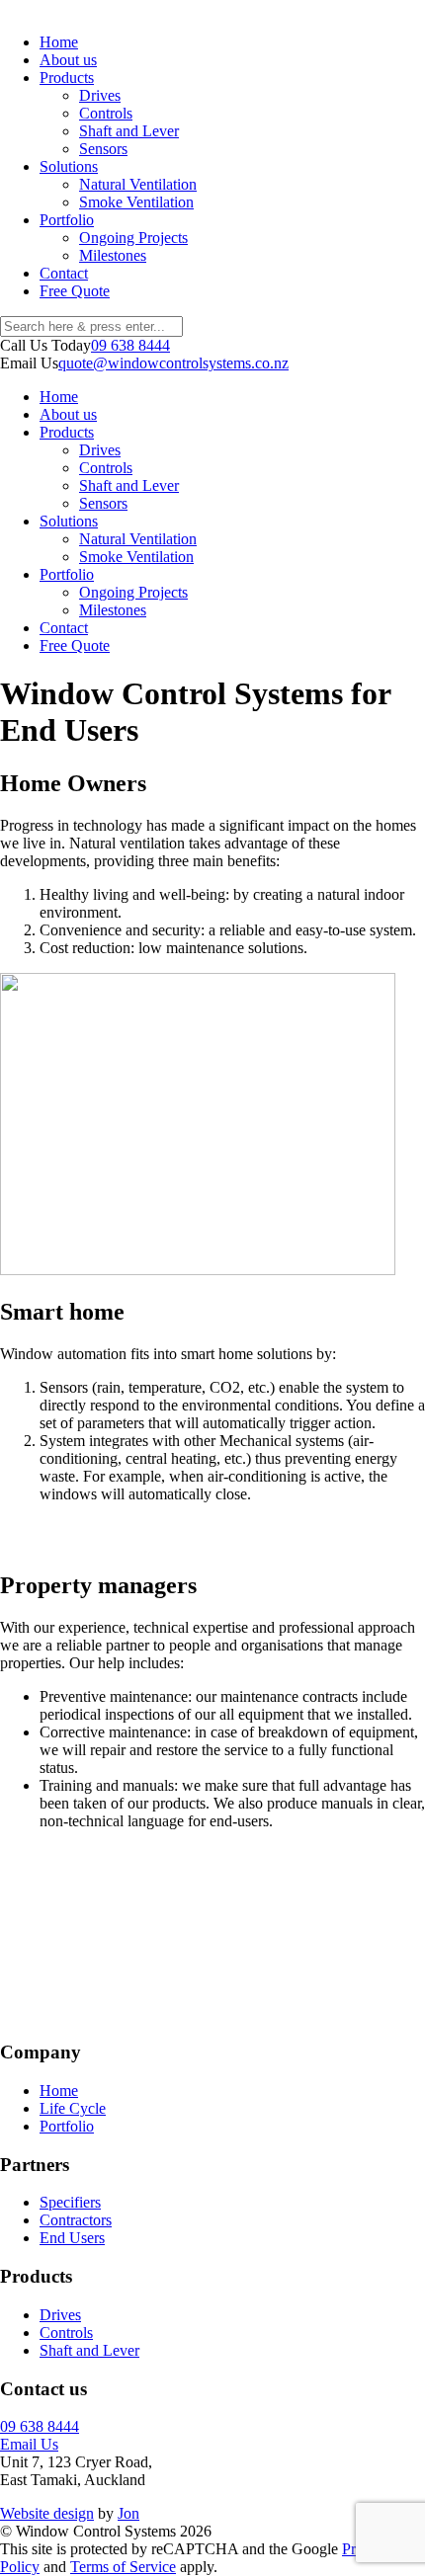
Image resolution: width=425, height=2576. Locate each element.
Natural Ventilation (138, 184)
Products (67, 78)
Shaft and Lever (129, 131)
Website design (47, 2513)
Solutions (69, 166)
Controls (106, 113)
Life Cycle (73, 2108)
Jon (128, 2513)
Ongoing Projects (133, 238)
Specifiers (70, 2202)
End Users (72, 2238)
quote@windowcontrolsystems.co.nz (173, 363)
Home (59, 42)
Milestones (113, 255)
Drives (100, 95)
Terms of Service (123, 2567)
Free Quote (75, 291)
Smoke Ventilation (136, 202)
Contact (64, 273)
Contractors (76, 2220)
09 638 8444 (130, 345)
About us (68, 60)
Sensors (103, 149)
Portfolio (67, 220)
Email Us (29, 2444)
